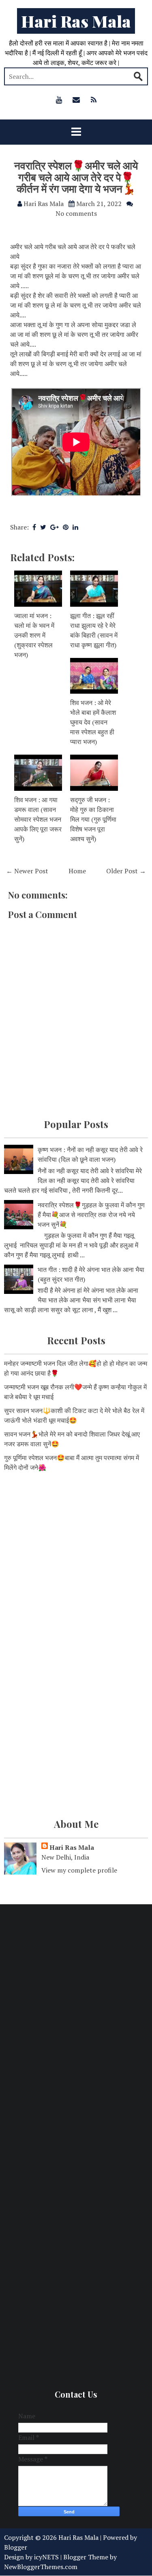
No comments (76, 213)
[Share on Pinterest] (66, 527)
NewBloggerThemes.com (41, 2567)
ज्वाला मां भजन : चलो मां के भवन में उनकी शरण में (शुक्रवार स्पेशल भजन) (34, 635)
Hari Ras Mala (76, 21)
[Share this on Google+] (55, 527)
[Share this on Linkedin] (75, 527)
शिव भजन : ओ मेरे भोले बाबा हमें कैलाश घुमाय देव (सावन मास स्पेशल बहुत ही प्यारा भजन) (93, 722)
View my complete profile (79, 1870)
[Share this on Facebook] (34, 527)
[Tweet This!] (43, 527)
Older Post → (126, 871)
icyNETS (46, 2557)
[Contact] (76, 100)
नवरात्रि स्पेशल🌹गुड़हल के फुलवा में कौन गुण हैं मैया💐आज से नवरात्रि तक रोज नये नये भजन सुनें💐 (91, 1215)
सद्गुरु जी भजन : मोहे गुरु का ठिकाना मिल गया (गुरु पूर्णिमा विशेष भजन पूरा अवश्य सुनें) (93, 819)
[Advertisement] (76, 1562)
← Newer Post (27, 871)
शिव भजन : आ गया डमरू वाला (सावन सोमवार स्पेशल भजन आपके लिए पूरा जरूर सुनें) (38, 819)
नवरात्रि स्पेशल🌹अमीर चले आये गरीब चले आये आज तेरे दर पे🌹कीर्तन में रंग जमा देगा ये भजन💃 (76, 177)
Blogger (16, 2547)
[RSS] (94, 100)
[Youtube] (59, 100)
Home (77, 871)
